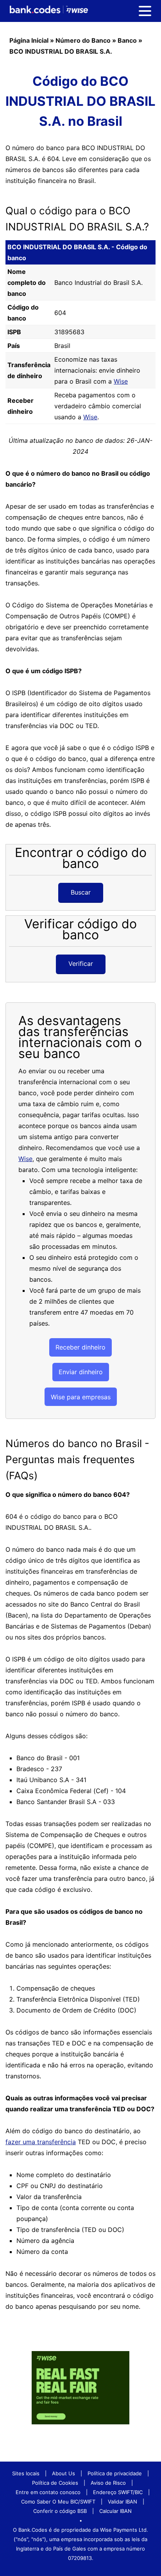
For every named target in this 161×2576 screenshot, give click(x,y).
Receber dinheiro (80, 1347)
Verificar (81, 964)
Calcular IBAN (115, 2511)
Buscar (81, 892)
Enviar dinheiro (81, 1372)
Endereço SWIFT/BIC (118, 2492)
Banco (127, 40)
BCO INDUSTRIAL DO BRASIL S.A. (61, 51)
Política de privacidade (115, 2473)
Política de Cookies (55, 2483)
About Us (64, 2473)
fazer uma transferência (41, 2142)
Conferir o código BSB (60, 2511)
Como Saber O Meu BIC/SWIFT (58, 2502)
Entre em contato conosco (48, 2492)
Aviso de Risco (108, 2483)
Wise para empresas (81, 1397)
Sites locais (26, 2473)
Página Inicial (29, 40)
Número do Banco (83, 40)
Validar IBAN (123, 2502)
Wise (121, 381)
